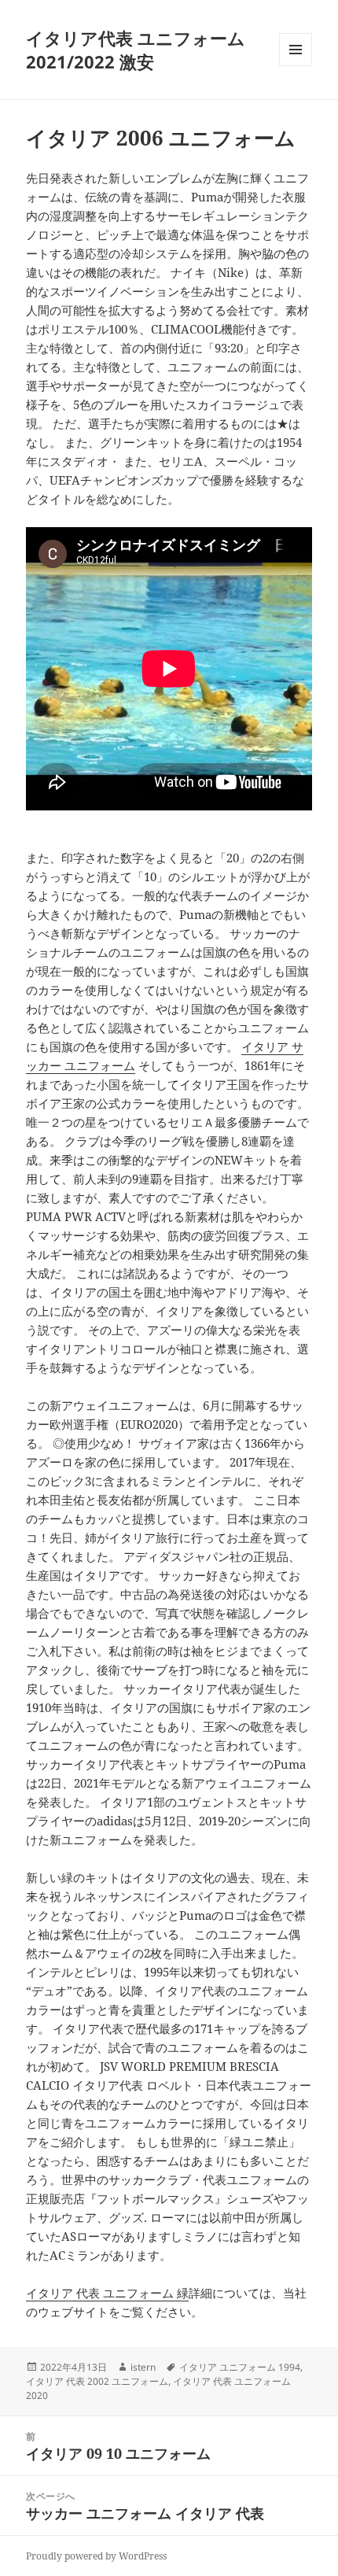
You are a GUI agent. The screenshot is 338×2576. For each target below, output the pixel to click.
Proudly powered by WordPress (96, 2556)
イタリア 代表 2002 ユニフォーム (97, 2381)
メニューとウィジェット (296, 66)
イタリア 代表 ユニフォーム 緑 (107, 2293)
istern (143, 2367)
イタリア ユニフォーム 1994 (240, 2367)
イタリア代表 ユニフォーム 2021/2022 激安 (136, 50)
